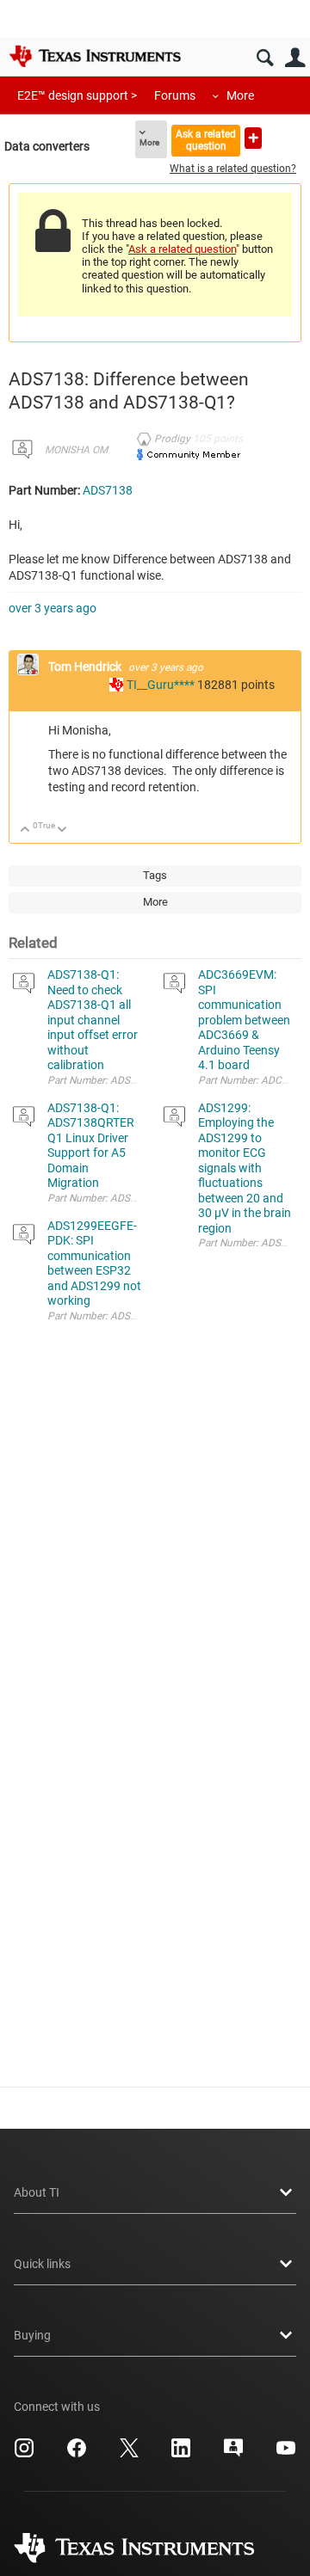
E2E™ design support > (77, 95)
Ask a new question (253, 138)
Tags (155, 875)
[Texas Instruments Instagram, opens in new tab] (24, 2454)
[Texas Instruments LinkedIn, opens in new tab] (181, 2454)
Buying (32, 2335)
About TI (37, 2192)
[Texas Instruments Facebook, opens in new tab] (77, 2454)
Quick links (42, 2264)
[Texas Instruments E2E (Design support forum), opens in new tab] (233, 2454)
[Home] (95, 56)
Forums (175, 95)
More (240, 95)
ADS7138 (108, 490)
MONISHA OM (76, 450)
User (295, 58)
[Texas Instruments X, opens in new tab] (129, 2454)
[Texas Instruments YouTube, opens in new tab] (286, 2454)
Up (25, 830)
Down (62, 830)
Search (265, 58)
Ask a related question (206, 140)
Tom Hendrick (86, 667)
